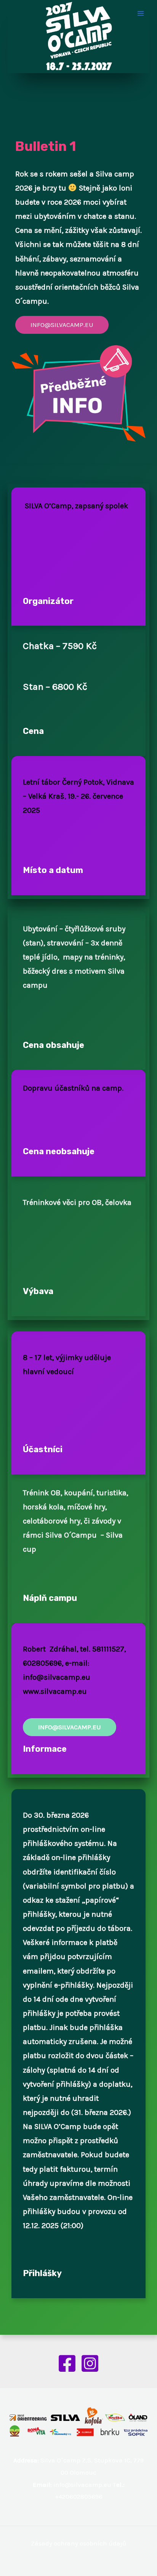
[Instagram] (90, 2363)
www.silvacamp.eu (55, 1691)
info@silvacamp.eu (57, 1677)
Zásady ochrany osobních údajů (78, 2543)
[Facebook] (67, 2363)
